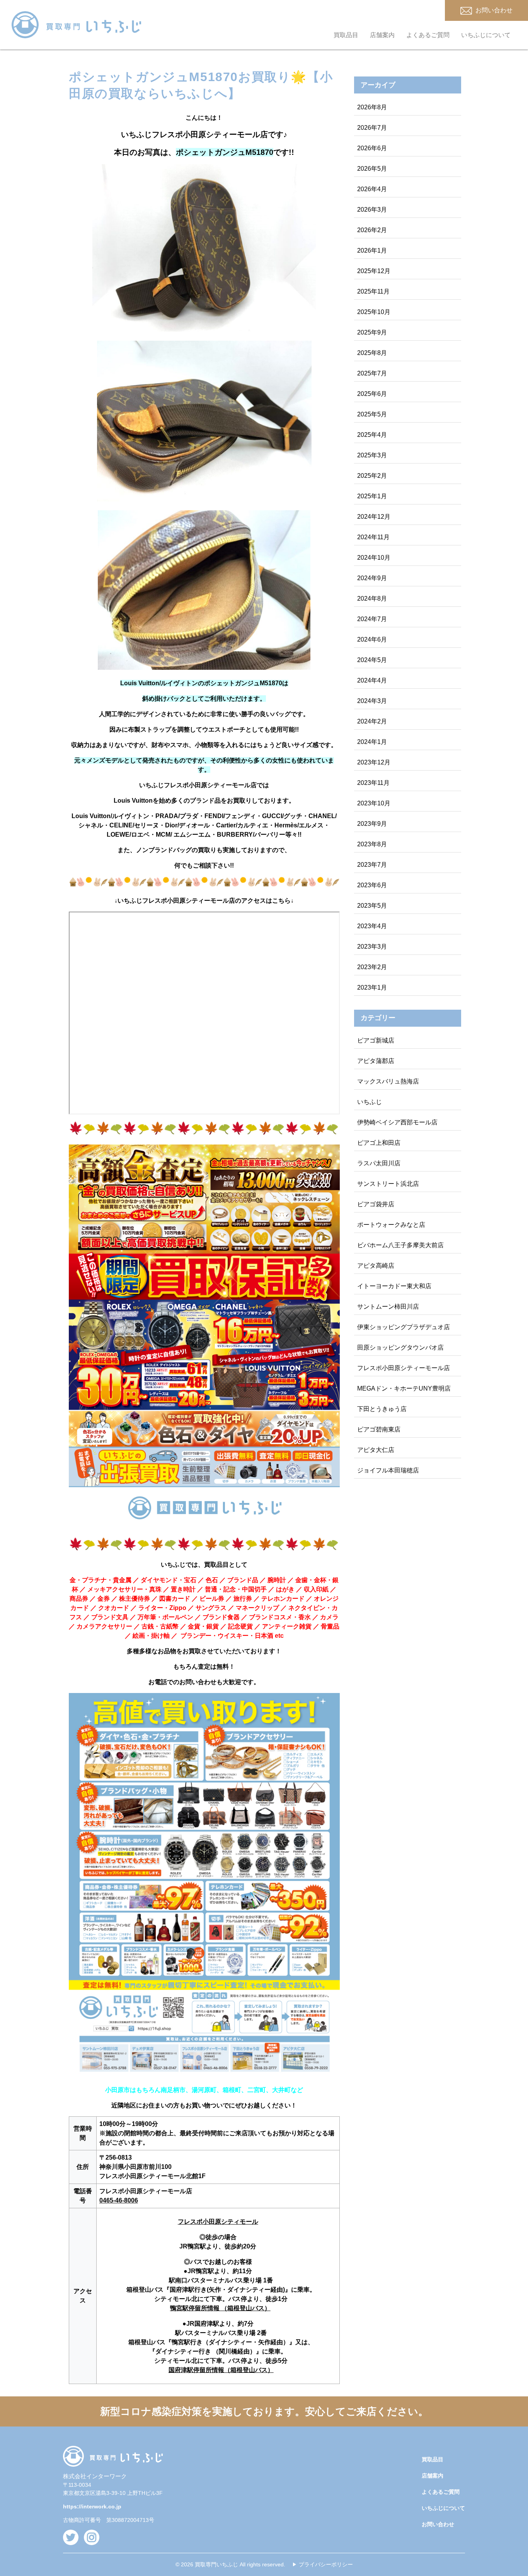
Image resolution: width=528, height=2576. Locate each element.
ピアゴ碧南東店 (379, 1429)
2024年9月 (372, 578)
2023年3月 (372, 947)
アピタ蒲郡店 (376, 1061)
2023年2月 (372, 967)
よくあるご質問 (428, 35)
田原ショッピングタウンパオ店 (400, 1347)
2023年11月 (373, 783)
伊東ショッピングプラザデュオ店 (404, 1327)
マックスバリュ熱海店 (388, 1081)
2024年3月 (372, 701)
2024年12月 (374, 517)
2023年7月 (372, 865)
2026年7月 (372, 128)
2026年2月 (372, 230)
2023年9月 (372, 824)
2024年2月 (372, 721)
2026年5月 (372, 169)
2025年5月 (372, 414)
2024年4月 (372, 680)
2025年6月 (372, 394)
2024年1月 (372, 742)
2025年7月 (372, 373)
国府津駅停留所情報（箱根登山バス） (221, 2370)
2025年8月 (372, 353)
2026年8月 (372, 107)
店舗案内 (382, 35)
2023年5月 (372, 906)
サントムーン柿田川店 (388, 1307)
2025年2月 (372, 476)
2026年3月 (372, 210)
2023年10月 (374, 803)
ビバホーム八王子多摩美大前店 (400, 1245)
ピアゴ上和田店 (379, 1143)
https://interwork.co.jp (92, 2506)
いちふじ (370, 1102)
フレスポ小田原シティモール (218, 2222)
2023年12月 (374, 762)
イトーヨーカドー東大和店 (394, 1286)
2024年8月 (372, 599)
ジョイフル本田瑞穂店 (388, 1470)
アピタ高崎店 (376, 1266)
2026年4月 (372, 189)
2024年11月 (373, 537)
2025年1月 (372, 496)
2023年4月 (372, 926)
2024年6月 (372, 639)
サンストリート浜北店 (388, 1184)
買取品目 (346, 35)
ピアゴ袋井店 (376, 1204)
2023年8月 (372, 844)
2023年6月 (372, 885)
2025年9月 (372, 332)
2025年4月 (372, 435)
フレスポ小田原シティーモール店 (404, 1368)
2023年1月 (372, 987)
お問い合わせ (438, 2524)
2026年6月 (372, 148)
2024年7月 (372, 619)
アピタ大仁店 (376, 1450)
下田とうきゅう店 (382, 1409)
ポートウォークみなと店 (391, 1225)
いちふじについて (486, 35)
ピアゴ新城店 (376, 1040)
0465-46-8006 (119, 2200)
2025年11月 (373, 291)
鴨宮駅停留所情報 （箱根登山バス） (220, 2308)
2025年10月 (374, 312)
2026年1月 (372, 250)
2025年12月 (374, 271)
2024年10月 (374, 558)
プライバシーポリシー (326, 2564)
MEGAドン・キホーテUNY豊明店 (404, 1388)
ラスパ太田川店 (379, 1163)
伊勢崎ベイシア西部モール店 (397, 1122)
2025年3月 (372, 455)
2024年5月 (372, 660)
